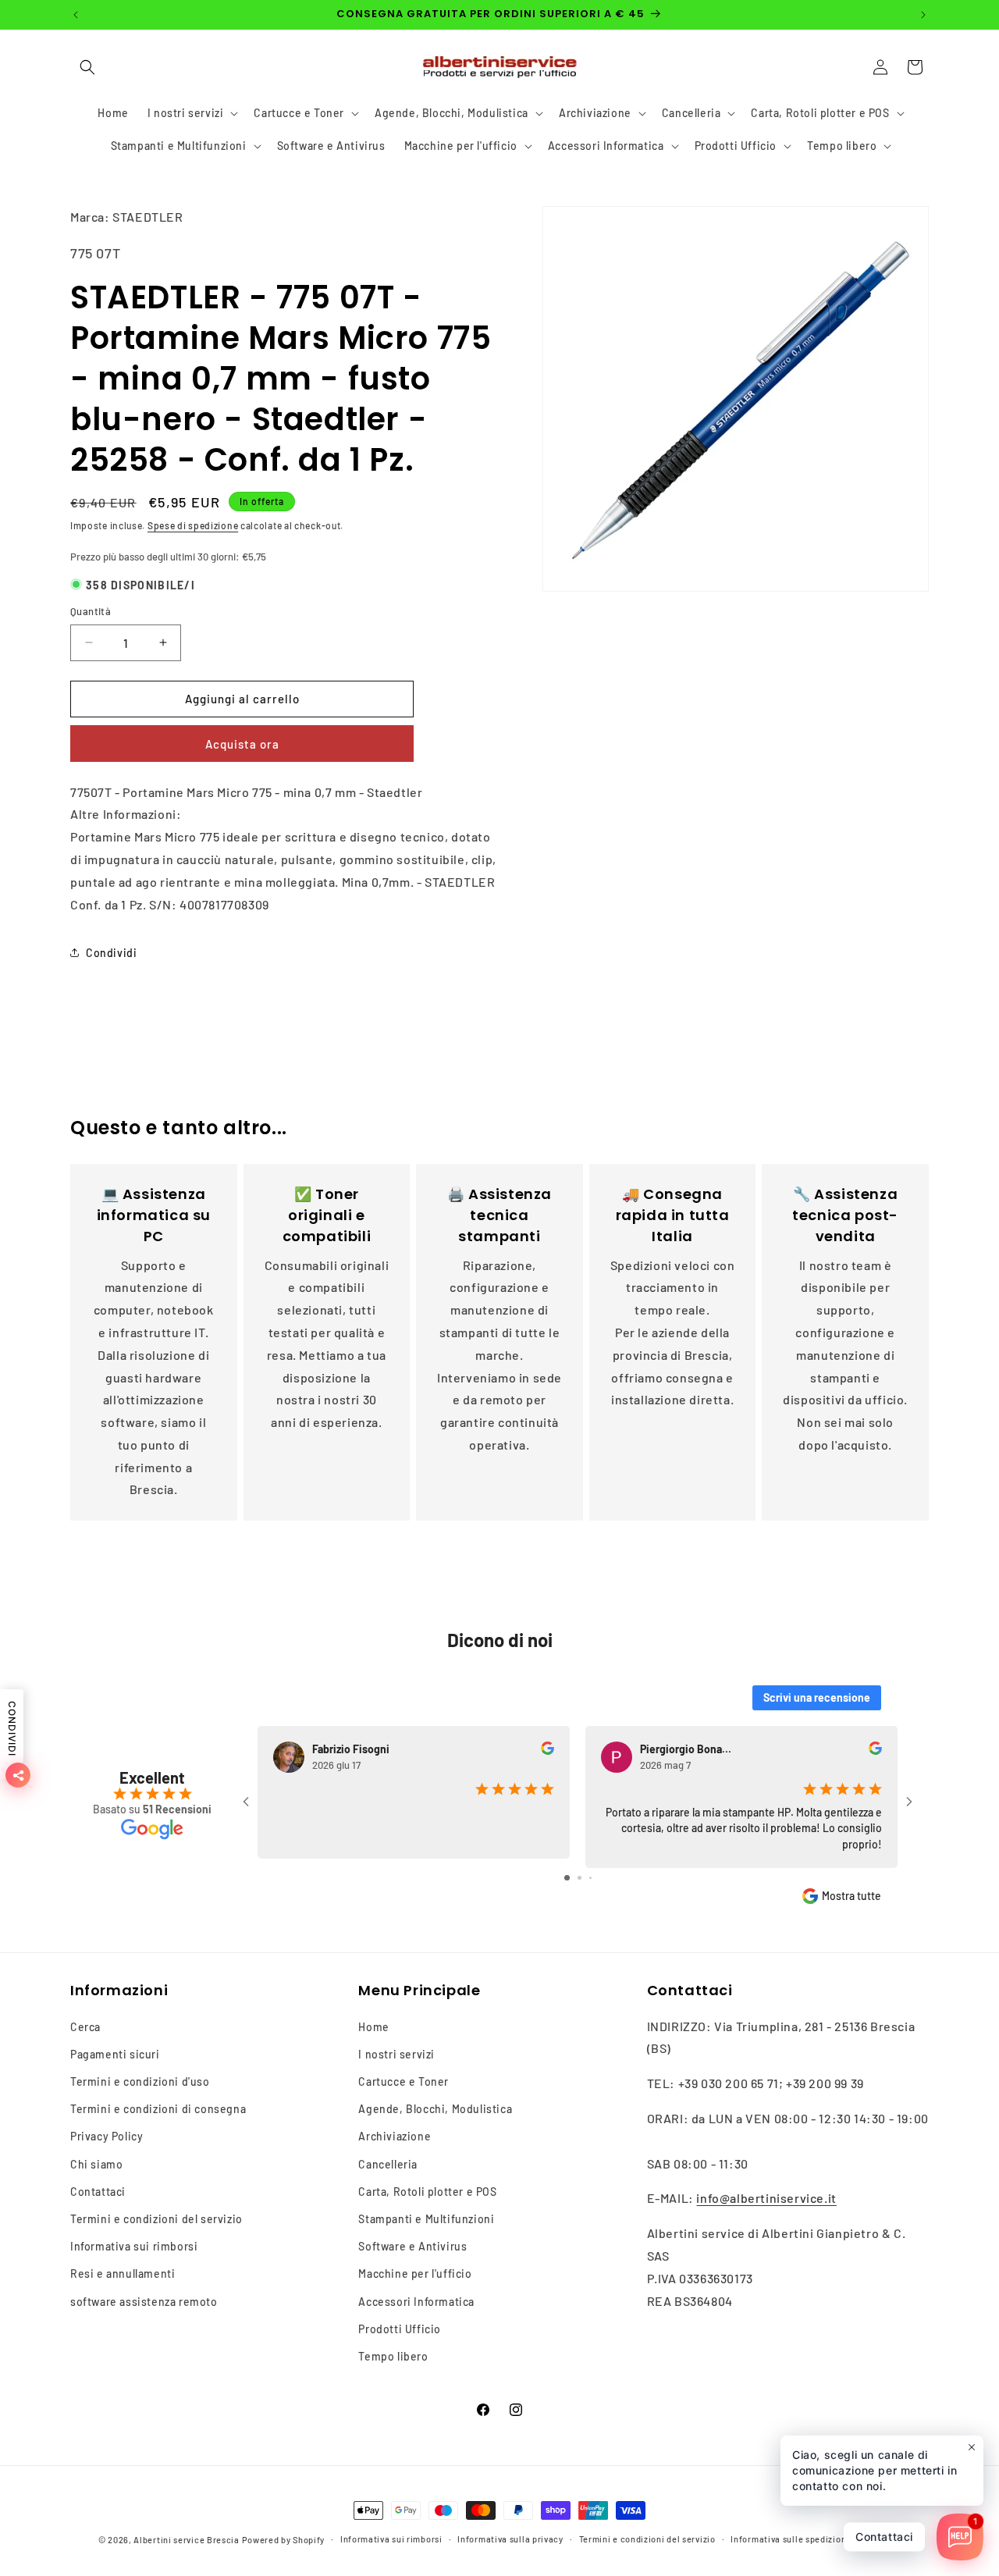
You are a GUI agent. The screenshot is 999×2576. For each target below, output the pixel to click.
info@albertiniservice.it (766, 2199)
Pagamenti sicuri (115, 2054)
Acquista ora (242, 744)
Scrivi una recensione (817, 1697)
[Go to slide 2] (579, 1878)
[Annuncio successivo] (923, 15)
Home (373, 2027)
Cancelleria (388, 2164)
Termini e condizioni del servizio (156, 2219)
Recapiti (883, 2539)
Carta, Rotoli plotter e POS (427, 2192)
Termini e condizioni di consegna (158, 2109)
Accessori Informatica (416, 2302)
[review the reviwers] (547, 1751)
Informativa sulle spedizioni (790, 2539)
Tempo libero (393, 2356)
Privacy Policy (107, 2137)
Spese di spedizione (193, 525)
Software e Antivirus (412, 2246)
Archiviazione (395, 2137)
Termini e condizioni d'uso (140, 2081)
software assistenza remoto (144, 2302)
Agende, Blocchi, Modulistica (435, 2109)
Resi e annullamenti (123, 2274)
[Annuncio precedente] (76, 15)
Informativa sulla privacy (510, 2539)
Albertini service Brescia (187, 2540)
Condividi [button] (111, 953)
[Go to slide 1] (567, 1878)
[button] (87, 67)
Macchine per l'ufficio (415, 2274)
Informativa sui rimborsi (134, 2246)
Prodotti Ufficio (400, 2329)
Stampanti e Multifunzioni (426, 2219)
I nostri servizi (396, 2054)
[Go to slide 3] (590, 1878)
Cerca (85, 2027)
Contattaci (98, 2192)
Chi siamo (96, 2164)
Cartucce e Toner (404, 2081)
